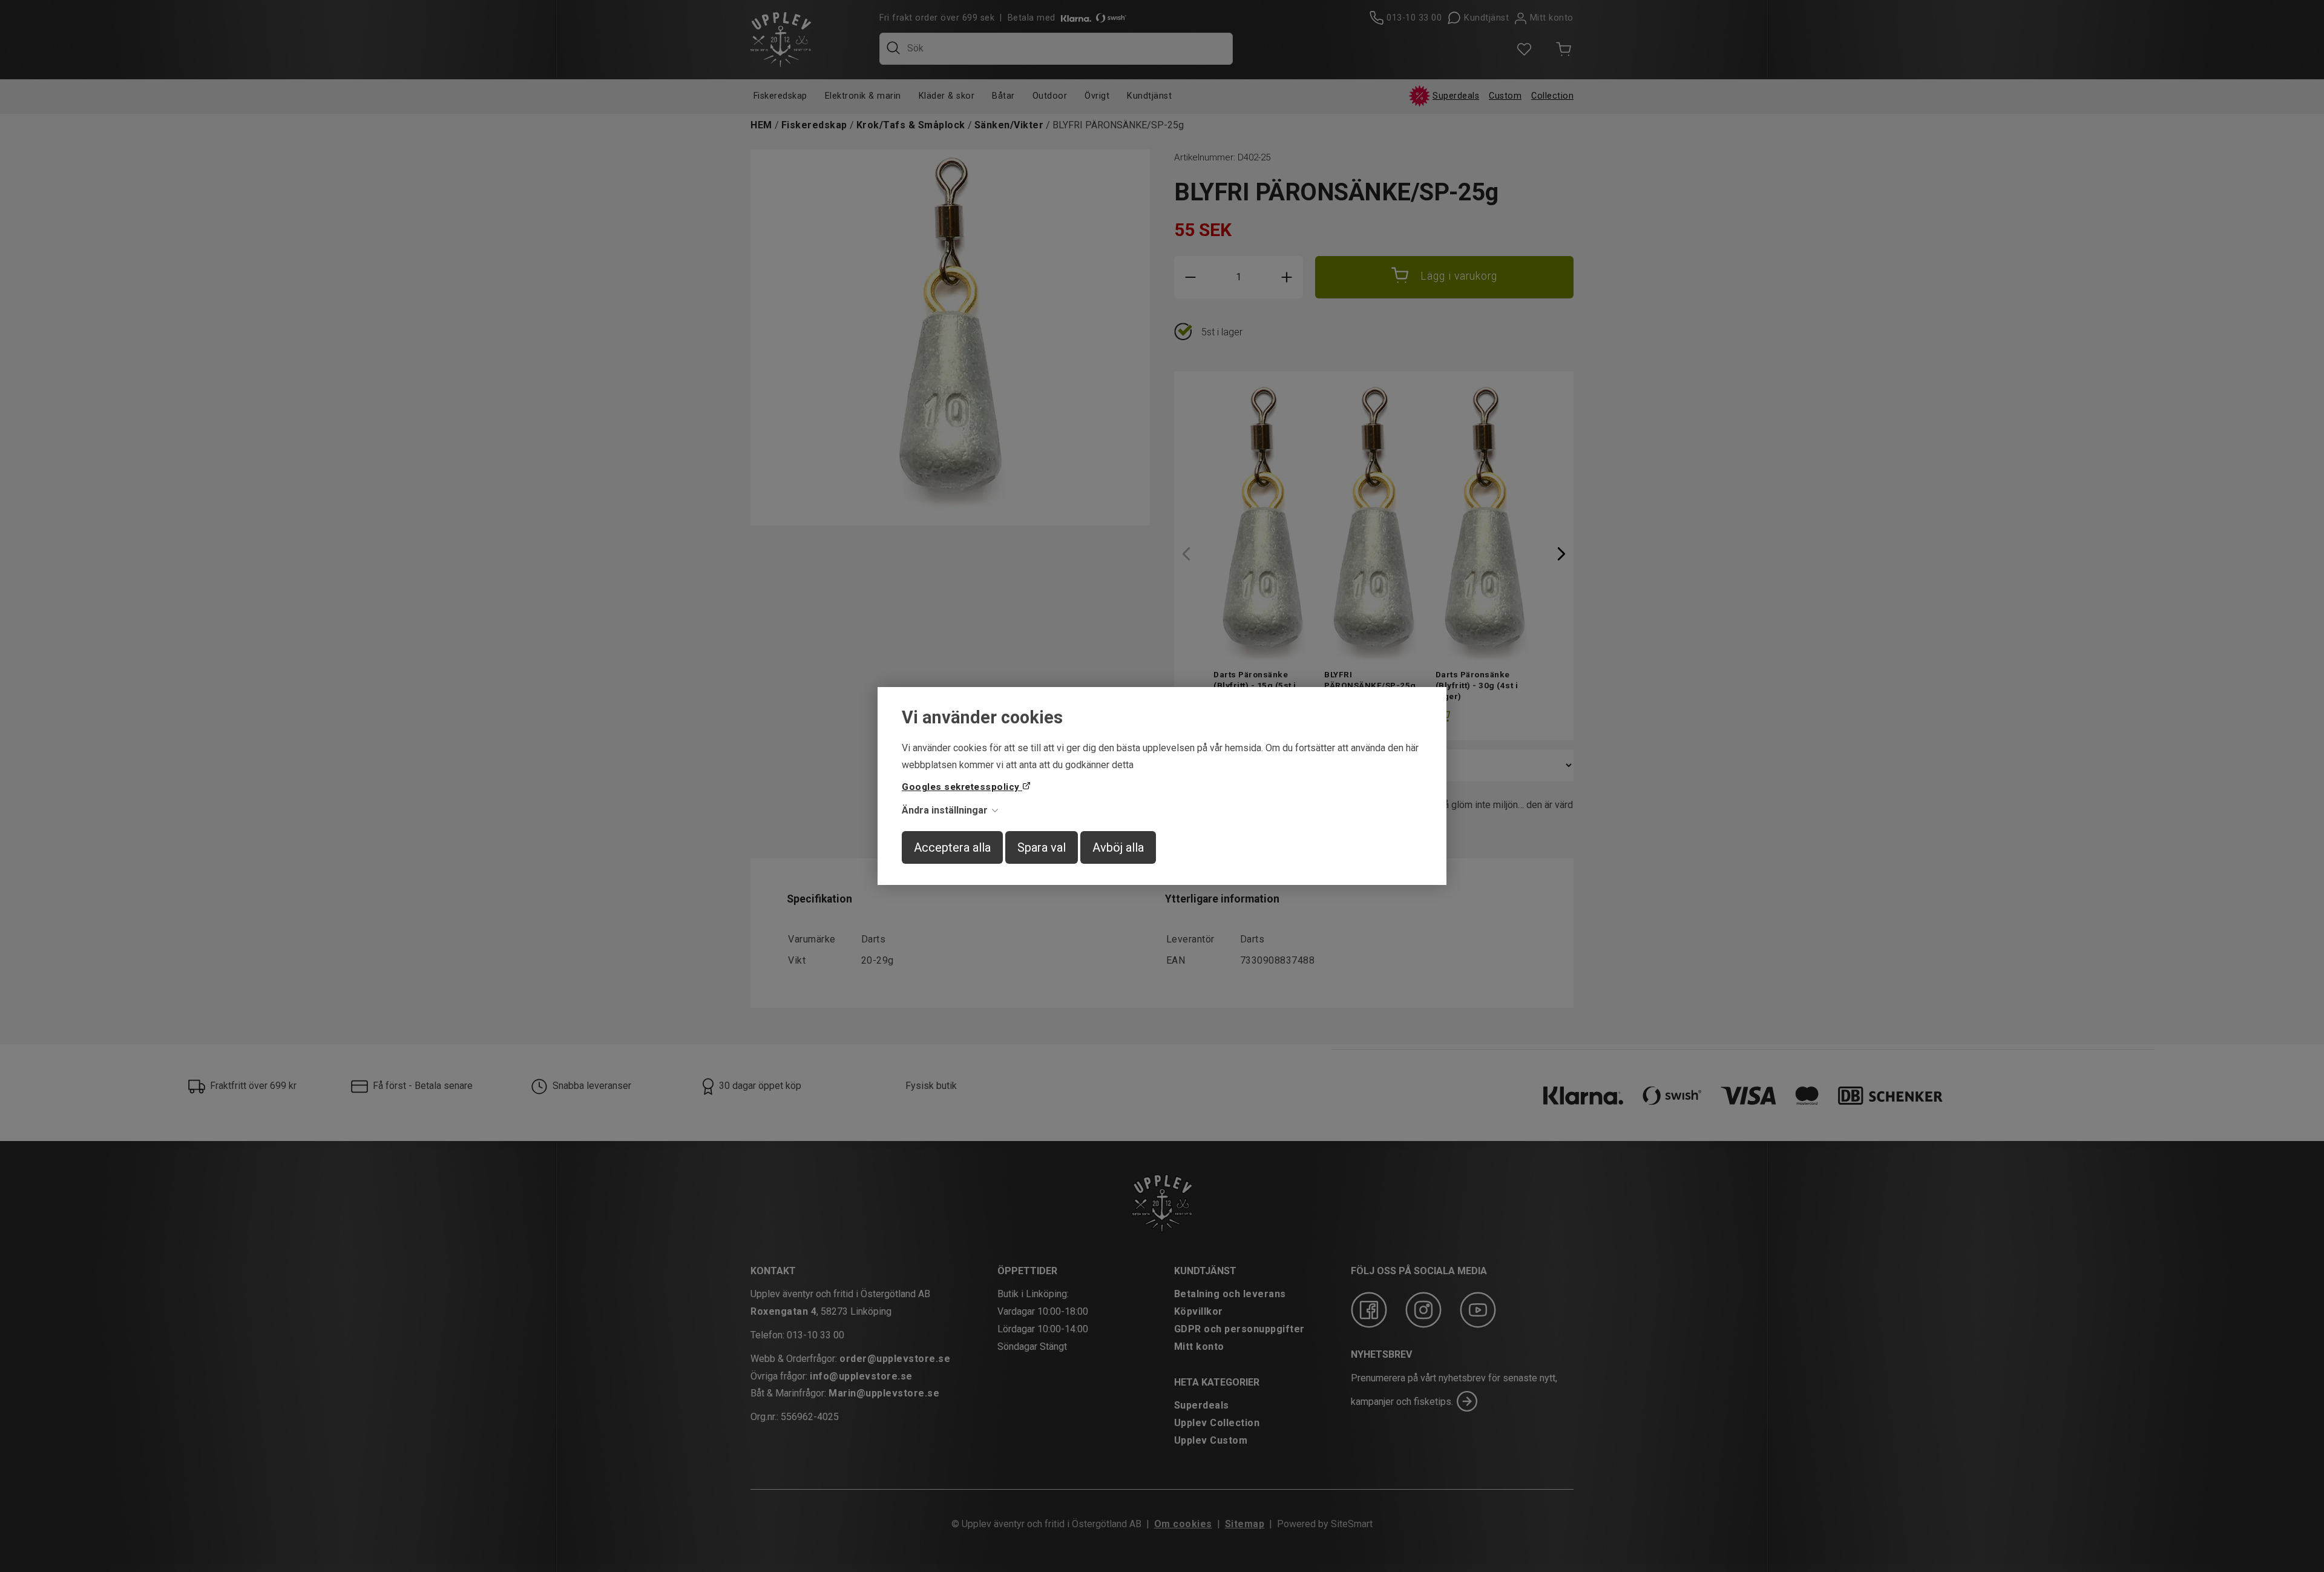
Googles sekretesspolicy (962, 787)
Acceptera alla (952, 847)
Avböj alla (1118, 847)
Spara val (1042, 847)
